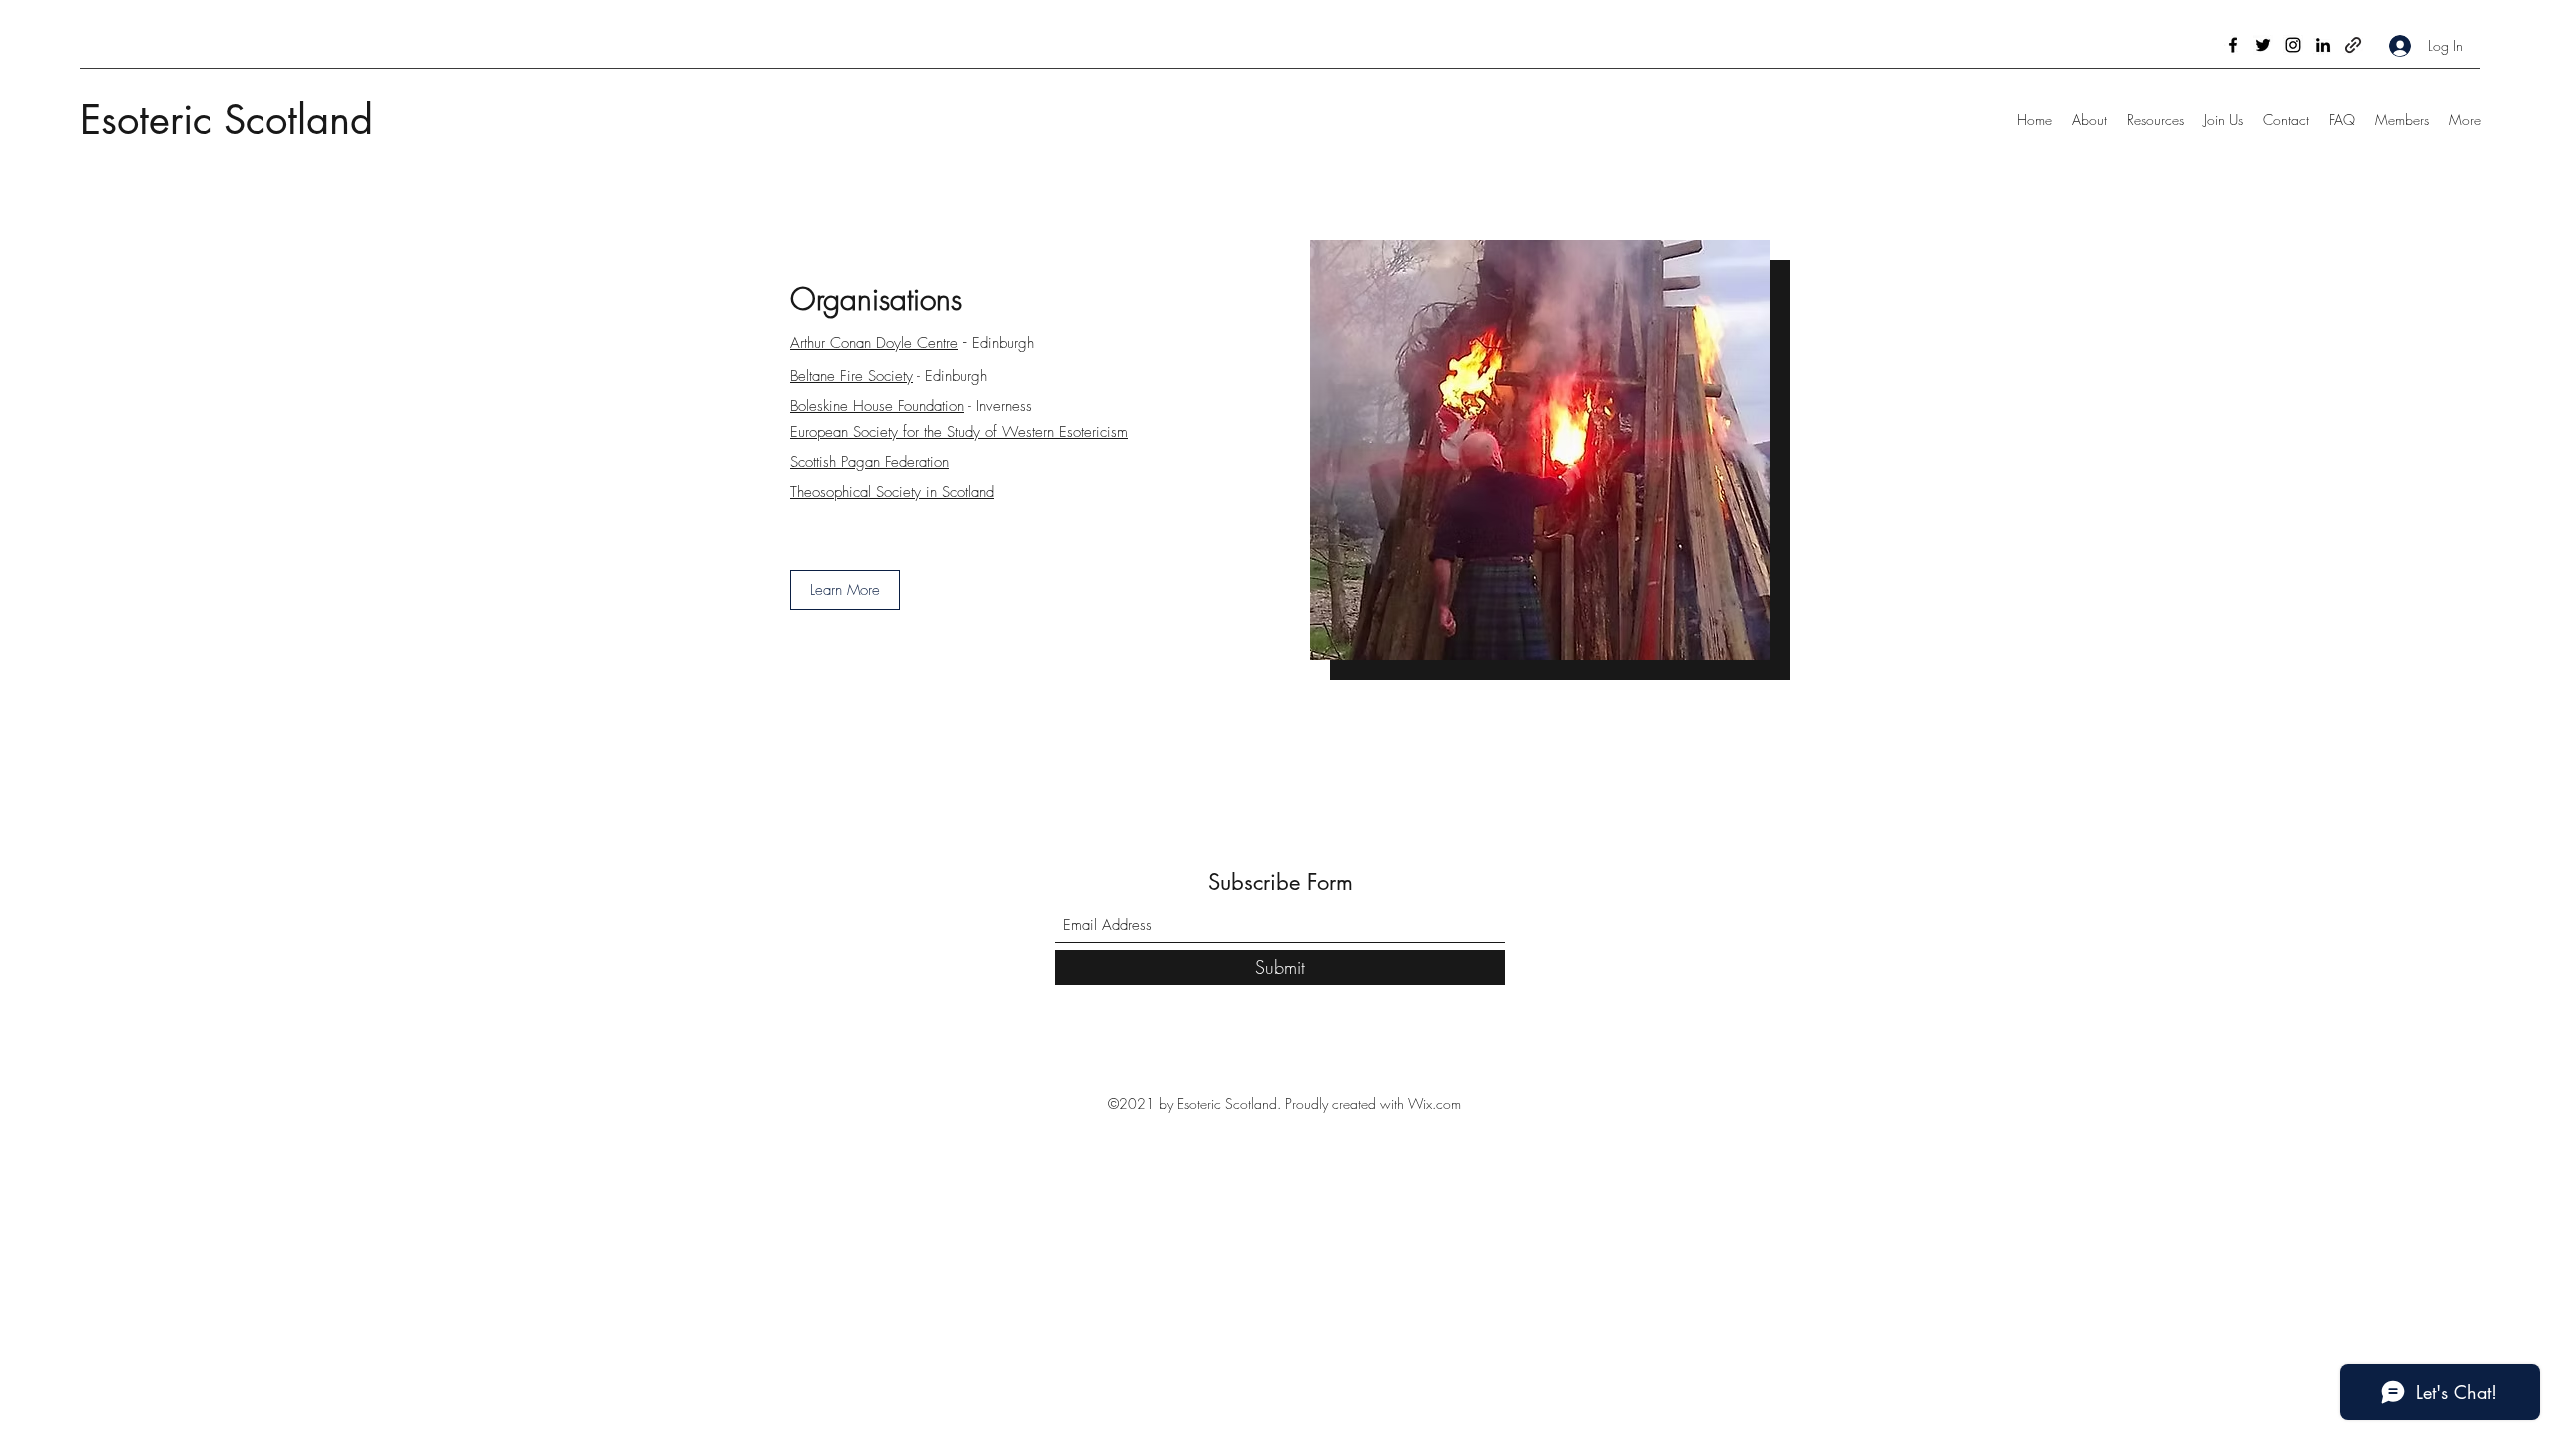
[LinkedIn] (2323, 45)
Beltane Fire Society (851, 376)
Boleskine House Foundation (877, 406)
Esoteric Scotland (226, 120)
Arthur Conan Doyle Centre (874, 343)
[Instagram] (2293, 45)
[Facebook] (2233, 45)
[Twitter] (2263, 45)
